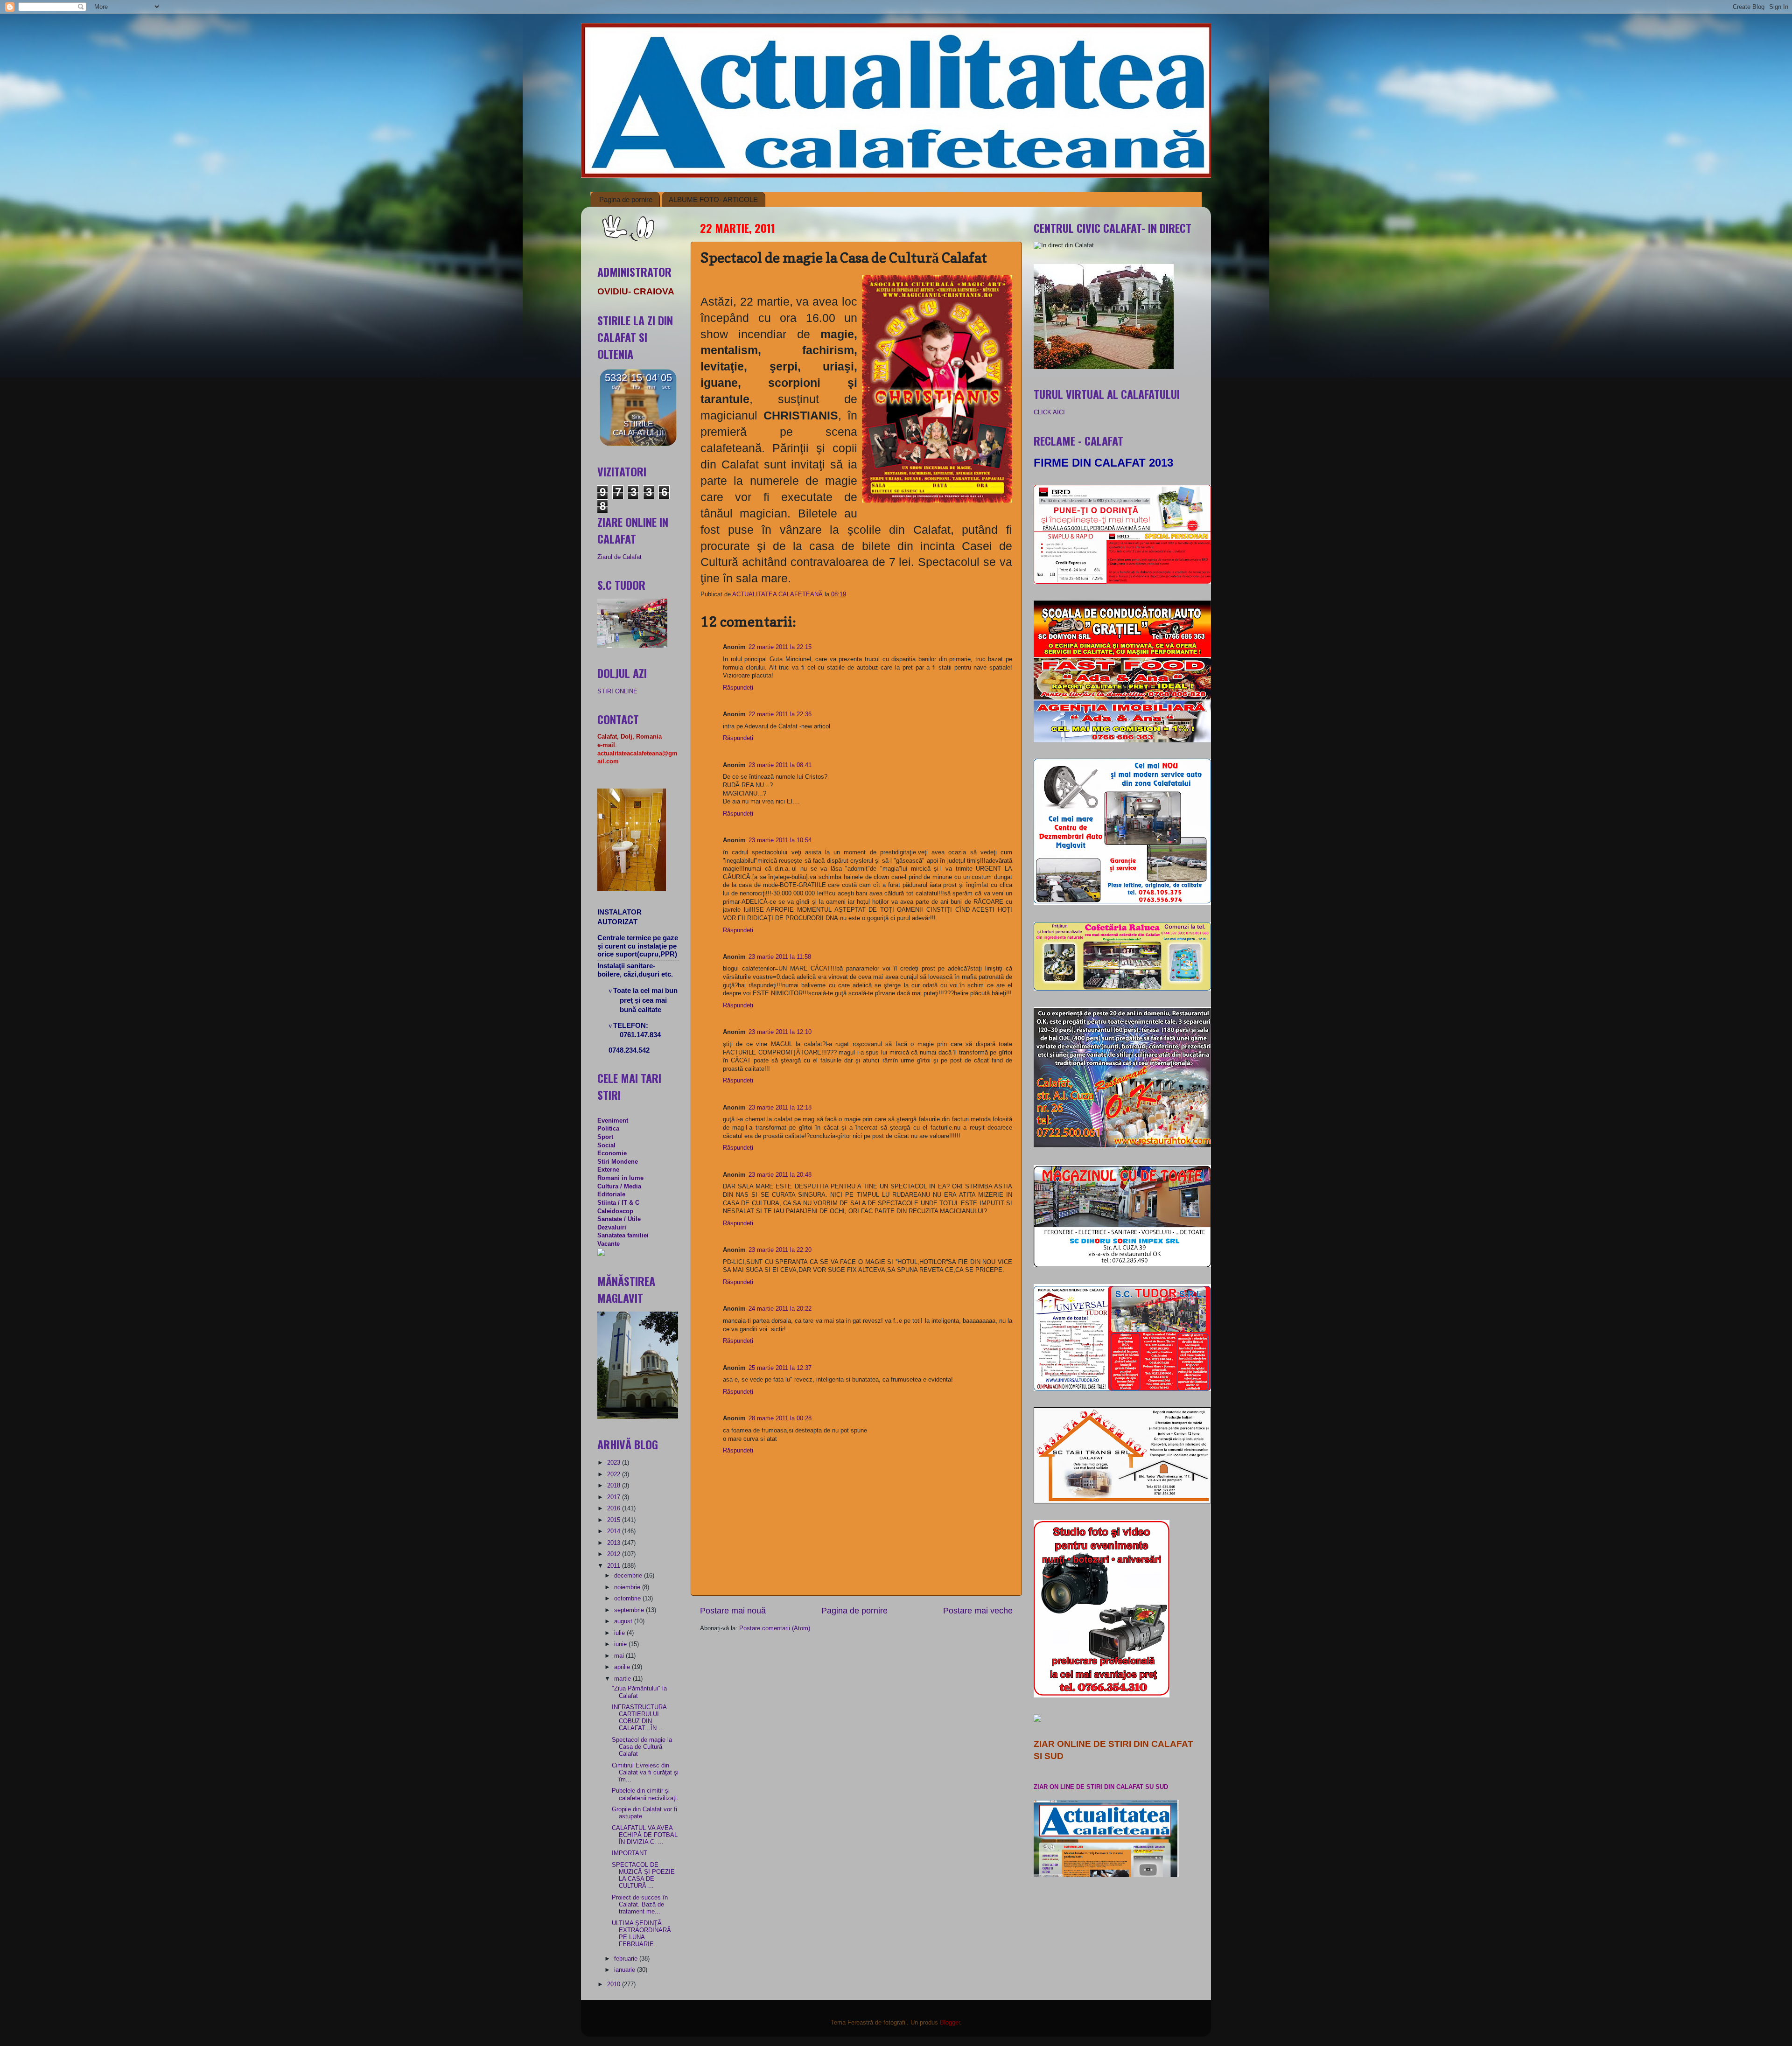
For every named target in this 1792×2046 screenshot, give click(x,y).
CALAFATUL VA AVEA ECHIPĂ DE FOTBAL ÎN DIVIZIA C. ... (645, 1835)
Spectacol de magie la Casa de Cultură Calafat (642, 1747)
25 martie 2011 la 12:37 (780, 1368)
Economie (612, 1153)
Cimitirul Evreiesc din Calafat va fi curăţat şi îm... (645, 1773)
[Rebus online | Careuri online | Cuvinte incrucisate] (601, 1254)
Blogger (950, 2023)
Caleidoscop (615, 1211)
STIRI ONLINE (617, 691)
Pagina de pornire (626, 199)
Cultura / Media (619, 1187)
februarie (627, 1959)
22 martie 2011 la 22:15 (780, 647)
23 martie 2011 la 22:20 (780, 1250)
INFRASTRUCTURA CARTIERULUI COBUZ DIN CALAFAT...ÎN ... (639, 1718)
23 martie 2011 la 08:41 (780, 765)
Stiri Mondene (618, 1162)
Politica (608, 1129)
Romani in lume (620, 1178)
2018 (615, 1486)
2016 (615, 1508)
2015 (615, 1520)
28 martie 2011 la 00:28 (780, 1418)
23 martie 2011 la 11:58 (780, 957)
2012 (615, 1554)
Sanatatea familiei (623, 1236)
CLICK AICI (1049, 412)
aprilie (623, 1667)
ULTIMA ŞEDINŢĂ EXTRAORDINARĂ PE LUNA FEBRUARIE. (641, 1934)
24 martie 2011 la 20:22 (780, 1309)
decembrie (629, 1576)
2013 (615, 1543)
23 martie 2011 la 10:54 (780, 840)
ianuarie (626, 1970)
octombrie (628, 1599)
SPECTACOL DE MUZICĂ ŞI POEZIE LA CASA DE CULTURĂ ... (643, 1875)
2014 (615, 1531)
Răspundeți (738, 688)
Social (606, 1145)
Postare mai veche (978, 1611)
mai (620, 1656)
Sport (605, 1137)
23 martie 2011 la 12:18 (780, 1108)
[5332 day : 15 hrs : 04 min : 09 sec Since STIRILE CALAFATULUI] (638, 444)
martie (623, 1679)
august (624, 1621)
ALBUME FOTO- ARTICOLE (713, 199)
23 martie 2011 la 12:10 (780, 1032)
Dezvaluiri (612, 1228)
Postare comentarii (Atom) (775, 1628)
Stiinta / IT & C (618, 1203)
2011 (615, 1566)
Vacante (609, 1244)
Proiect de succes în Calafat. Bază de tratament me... (640, 1905)
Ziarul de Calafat (619, 557)
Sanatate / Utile (619, 1219)
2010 (615, 1984)
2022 (615, 1474)
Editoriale (611, 1194)
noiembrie (628, 1587)
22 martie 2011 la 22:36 (780, 714)
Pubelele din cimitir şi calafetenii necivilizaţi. (645, 1794)
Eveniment (613, 1121)
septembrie (630, 1610)
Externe (608, 1170)
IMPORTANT (630, 1853)
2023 (615, 1463)
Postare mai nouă (733, 1611)
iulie (620, 1633)
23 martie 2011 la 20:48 (780, 1175)
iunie (621, 1644)
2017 (615, 1497)
